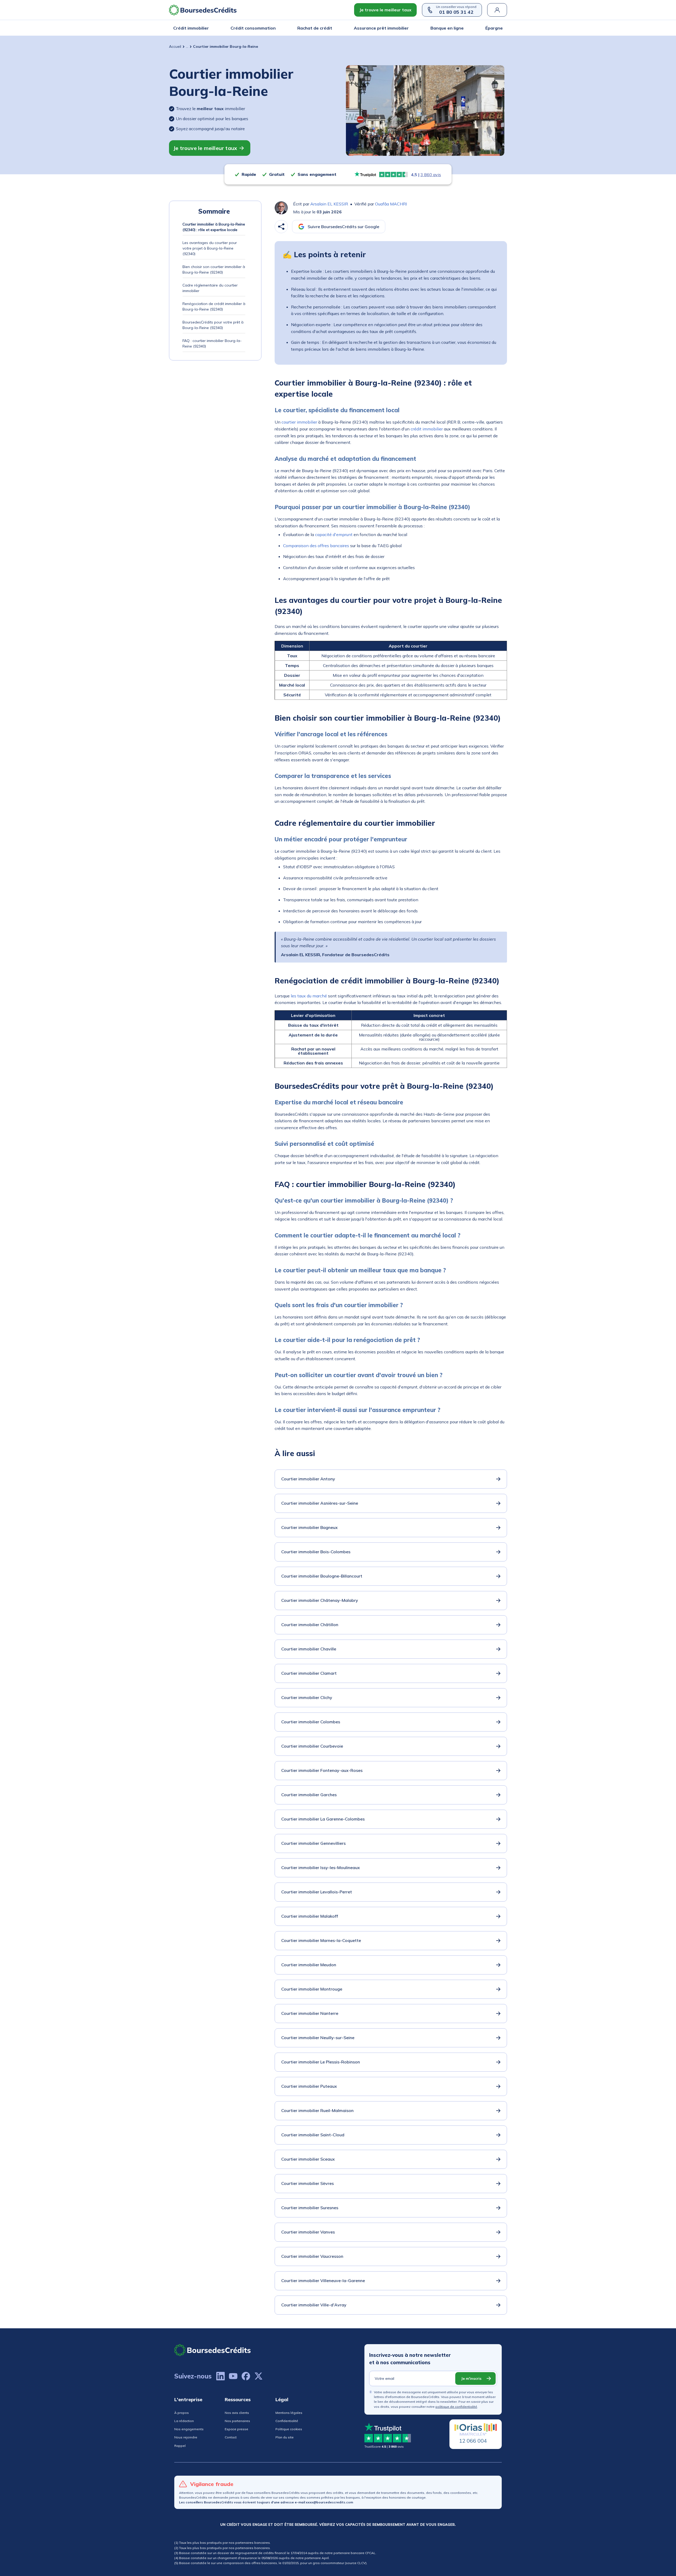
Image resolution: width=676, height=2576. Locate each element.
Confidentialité (287, 2421)
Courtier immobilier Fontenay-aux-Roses (322, 1770)
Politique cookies (289, 2429)
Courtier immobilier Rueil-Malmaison (317, 2110)
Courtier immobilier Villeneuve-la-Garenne (323, 2281)
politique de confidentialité (456, 2407)
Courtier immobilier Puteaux (309, 2086)
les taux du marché (309, 996)
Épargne (494, 28)
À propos (182, 2413)
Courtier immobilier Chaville (309, 1649)
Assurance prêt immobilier (381, 28)
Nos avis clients (237, 2413)
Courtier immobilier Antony (308, 1479)
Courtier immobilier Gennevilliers (313, 1843)
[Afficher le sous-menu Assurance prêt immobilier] (407, 28)
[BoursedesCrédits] (213, 2350)
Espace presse (236, 2429)
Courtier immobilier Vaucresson (312, 2256)
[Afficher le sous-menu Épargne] (501, 28)
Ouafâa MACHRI (391, 204)
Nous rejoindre (186, 2437)
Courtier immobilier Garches (309, 1795)
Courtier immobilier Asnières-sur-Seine (320, 1503)
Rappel (180, 2446)
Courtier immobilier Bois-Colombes (316, 1552)
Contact (231, 2437)
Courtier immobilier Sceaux (308, 2159)
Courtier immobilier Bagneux (309, 1527)
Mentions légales (289, 2413)
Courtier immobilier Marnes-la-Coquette (321, 1940)
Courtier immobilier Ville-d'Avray (314, 2305)
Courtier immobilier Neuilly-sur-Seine (318, 2038)
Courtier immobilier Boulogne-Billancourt (322, 1576)
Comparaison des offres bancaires (316, 546)
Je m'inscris (471, 2378)
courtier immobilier (299, 422)
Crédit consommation (253, 28)
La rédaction (184, 2421)
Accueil (175, 46)
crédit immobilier (427, 429)
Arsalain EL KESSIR (329, 204)
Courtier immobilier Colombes (311, 1722)
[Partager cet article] (281, 227)
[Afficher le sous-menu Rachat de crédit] (331, 28)
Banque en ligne (447, 28)
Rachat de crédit (315, 28)
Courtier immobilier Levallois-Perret (317, 1892)
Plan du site (285, 2437)
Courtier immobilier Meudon (309, 1965)
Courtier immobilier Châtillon (310, 1625)
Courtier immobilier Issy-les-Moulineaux (321, 1868)
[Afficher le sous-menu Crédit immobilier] (207, 28)
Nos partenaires (237, 2421)
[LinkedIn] (220, 2376)
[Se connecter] (497, 10)
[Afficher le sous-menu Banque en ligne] (462, 28)
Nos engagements (189, 2429)
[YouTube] (233, 2376)
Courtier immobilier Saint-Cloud (313, 2135)
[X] (259, 2376)
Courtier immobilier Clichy (307, 1697)
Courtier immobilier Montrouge (312, 1989)
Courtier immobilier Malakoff (310, 1916)
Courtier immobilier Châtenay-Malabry (320, 1600)
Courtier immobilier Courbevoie (312, 1746)
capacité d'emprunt (334, 534)
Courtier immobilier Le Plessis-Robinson (321, 2062)
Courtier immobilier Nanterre (310, 2013)
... (187, 46)
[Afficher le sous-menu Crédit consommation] (274, 28)
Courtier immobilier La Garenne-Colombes (323, 1819)
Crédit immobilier (191, 28)
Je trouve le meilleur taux (385, 10)
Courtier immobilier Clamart (309, 1673)
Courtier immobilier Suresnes (310, 2208)
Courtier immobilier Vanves (308, 2232)
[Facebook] (246, 2376)
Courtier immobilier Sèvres (308, 2183)
